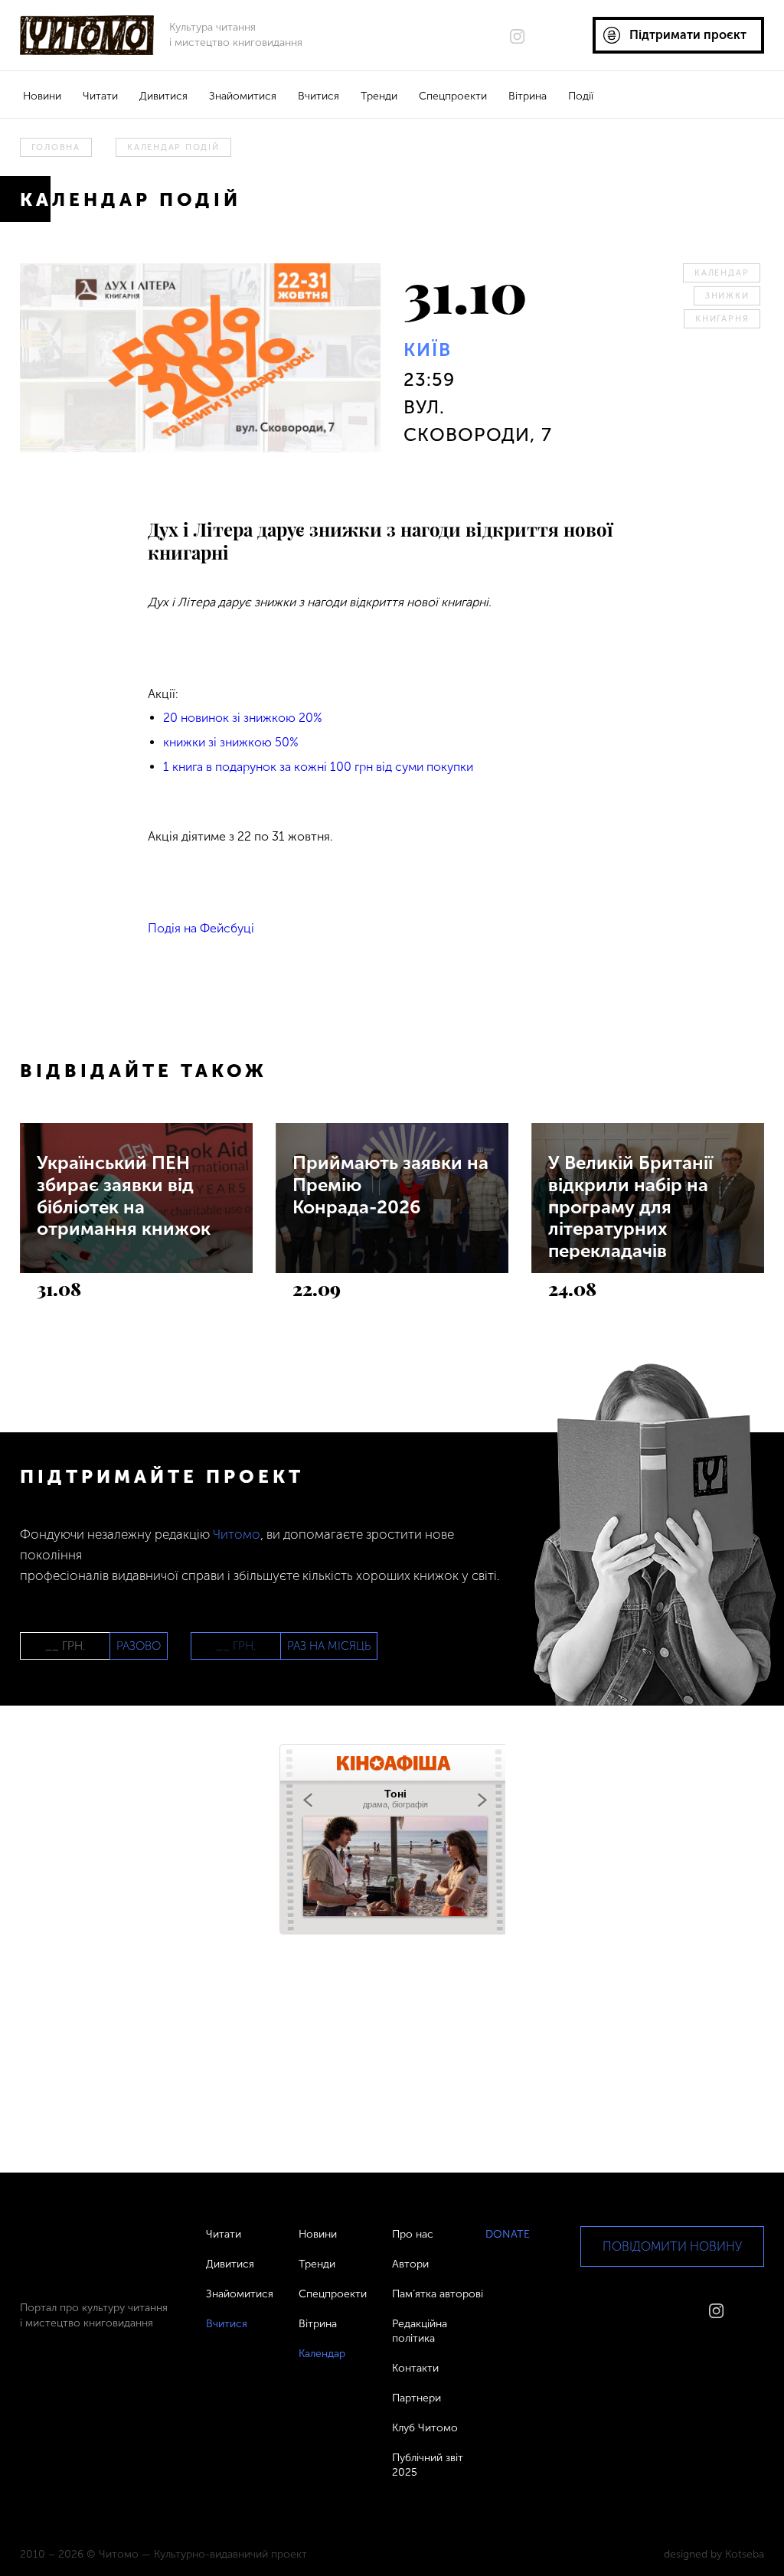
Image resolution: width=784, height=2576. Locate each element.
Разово (139, 1646)
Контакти (415, 2368)
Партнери (416, 2398)
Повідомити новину (672, 2246)
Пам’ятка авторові (438, 2294)
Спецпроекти (453, 96)
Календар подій (173, 147)
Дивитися (163, 96)
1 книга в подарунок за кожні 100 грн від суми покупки (318, 767)
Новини (42, 96)
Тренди (379, 96)
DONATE (508, 2234)
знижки (727, 296)
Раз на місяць (329, 1646)
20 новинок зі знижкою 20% (243, 718)
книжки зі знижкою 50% (231, 742)
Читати (100, 96)
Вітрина (528, 96)
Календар (722, 273)
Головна (56, 147)
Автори (410, 2264)
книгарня (722, 319)
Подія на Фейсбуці (201, 928)
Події (581, 96)
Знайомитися (243, 96)
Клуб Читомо (425, 2428)
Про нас (413, 2234)
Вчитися (318, 96)
